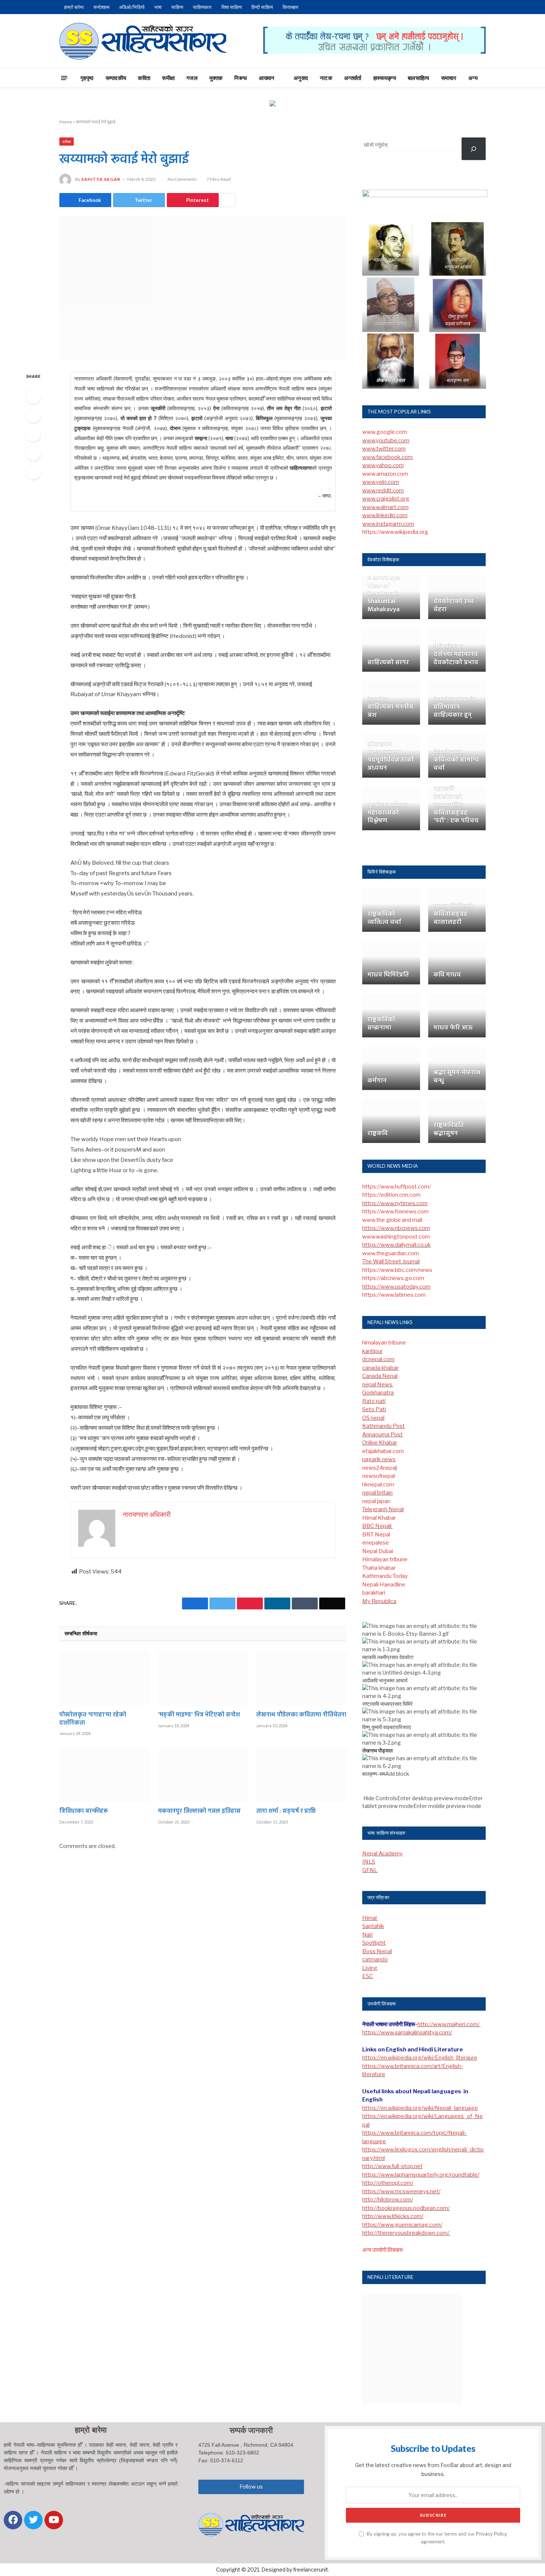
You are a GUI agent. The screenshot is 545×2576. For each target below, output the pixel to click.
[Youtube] (54, 2520)
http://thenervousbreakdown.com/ (406, 2233)
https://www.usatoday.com (396, 1287)
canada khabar (380, 1368)
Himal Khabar (379, 1518)
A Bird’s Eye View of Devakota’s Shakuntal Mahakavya (384, 594)
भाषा (158, 7)
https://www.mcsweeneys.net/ (401, 2191)
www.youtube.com (386, 441)
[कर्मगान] (391, 1069)
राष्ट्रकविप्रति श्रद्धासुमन (449, 1130)
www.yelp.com (381, 482)
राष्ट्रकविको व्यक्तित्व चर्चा (384, 918)
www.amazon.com (385, 474)
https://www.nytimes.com (395, 1203)
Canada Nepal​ (380, 1376)
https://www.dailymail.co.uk (397, 1245)
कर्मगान (377, 1081)
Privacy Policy (492, 2534)
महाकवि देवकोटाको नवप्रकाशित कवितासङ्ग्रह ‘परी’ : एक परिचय (456, 805)
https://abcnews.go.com (393, 1278)
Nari (367, 1935)
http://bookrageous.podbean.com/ (406, 2208)
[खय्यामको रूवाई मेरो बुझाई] (203, 288)
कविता (144, 78)
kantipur (372, 1351)
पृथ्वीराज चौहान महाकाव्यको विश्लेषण (388, 813)
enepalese (376, 1543)
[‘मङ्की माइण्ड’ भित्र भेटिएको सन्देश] (203, 1678)
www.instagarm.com (388, 524)
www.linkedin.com (385, 515)
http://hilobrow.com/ (388, 2200)
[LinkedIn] (33, 434)
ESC (368, 1976)
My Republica (379, 1601)
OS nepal (373, 1418)
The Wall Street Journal (391, 1262)
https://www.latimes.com (394, 1295)
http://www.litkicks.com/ (393, 2216)
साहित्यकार (202, 7)
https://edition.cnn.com (391, 1195)
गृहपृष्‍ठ (87, 78)
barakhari (374, 1593)
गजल (192, 78)
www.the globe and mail (392, 1220)
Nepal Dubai (378, 1551)
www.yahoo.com (383, 465)
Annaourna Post (382, 1435)
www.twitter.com (384, 449)
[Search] (499, 78)
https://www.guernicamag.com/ (402, 2225)
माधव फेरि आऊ (453, 1028)
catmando (375, 1960)
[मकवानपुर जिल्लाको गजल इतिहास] (203, 1775)
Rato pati (374, 1401)
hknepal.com (378, 1485)
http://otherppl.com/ (388, 2183)
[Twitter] (33, 415)
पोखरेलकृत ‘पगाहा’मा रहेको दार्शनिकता (93, 1719)
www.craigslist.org (386, 499)
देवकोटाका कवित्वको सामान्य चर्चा (456, 760)
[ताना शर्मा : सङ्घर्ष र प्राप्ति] (301, 1775)
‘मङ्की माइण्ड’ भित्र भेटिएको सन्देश (199, 1715)
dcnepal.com (378, 1359)
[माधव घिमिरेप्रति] (391, 963)
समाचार (449, 78)
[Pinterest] (33, 453)
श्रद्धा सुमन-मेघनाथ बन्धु (457, 1077)
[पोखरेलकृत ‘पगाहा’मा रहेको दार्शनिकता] (105, 1678)
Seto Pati (374, 1409)
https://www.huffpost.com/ (397, 1187)
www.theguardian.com (391, 1253)
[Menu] (64, 78)
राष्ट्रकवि (378, 1134)
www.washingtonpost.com (396, 1237)
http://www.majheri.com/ (449, 2024)
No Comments (182, 179)
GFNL (370, 1870)
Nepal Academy (382, 1854)
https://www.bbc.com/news (397, 1270)
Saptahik (373, 1926)
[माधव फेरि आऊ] (457, 1016)
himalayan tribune (384, 1343)
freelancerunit (311, 2570)
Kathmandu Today (385, 1576)
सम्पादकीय (116, 78)
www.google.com (385, 432)
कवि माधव (447, 975)
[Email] (33, 472)
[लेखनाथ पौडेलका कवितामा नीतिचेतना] (301, 1678)
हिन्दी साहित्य (262, 7)
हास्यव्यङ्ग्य (385, 78)
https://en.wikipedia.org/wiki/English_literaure (420, 2058)
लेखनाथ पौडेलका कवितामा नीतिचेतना (301, 1715)
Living (370, 1968)
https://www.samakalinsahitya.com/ (407, 2032)
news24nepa (379, 1468)
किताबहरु (290, 7)
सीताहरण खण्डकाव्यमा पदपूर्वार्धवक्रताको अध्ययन (391, 756)
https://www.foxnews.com (395, 1211)
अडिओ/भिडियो (132, 7)
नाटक (326, 78)
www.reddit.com (383, 491)
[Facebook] (33, 396)
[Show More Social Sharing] (228, 200)
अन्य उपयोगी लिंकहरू (383, 2250)
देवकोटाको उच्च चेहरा (453, 606)
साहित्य (177, 7)
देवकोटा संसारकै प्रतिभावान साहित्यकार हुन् (455, 707)
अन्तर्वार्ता (353, 78)
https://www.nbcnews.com (396, 1228)
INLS (369, 1862)
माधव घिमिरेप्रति (388, 975)
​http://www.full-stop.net (392, 2166)
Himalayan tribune (385, 1559)
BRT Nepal (376, 1535)
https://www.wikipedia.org (395, 532)
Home (66, 122)
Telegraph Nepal (383, 1509)
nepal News (378, 1385)
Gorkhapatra (378, 1393)
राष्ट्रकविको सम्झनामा (381, 1024)
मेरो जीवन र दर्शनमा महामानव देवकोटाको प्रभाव (456, 654)
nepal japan (376, 1501)
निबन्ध (241, 78)
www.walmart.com (385, 507)
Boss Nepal (377, 1951)
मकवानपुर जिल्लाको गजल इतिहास (199, 1812)
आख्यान (267, 78)
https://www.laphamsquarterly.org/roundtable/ (421, 2175)
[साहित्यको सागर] (391, 650)
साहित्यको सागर (388, 663)
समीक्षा (168, 78)
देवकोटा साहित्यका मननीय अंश (390, 707)
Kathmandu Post (384, 1426)
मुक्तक (216, 78)
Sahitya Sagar (101, 179)
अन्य (473, 78)
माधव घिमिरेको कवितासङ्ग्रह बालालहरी (453, 914)
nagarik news (379, 1459)
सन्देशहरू (101, 7)
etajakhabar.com (383, 1451)
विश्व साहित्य (232, 7)
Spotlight (374, 1943)
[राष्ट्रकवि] (391, 1121)
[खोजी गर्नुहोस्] (474, 149)
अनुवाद (301, 78)
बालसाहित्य (419, 78)
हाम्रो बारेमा (74, 7)
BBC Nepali (377, 1526)
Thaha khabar (379, 1568)
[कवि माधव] (457, 963)
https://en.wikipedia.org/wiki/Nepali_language (420, 2108)
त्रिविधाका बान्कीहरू (84, 1812)
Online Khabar (380, 1443)
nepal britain (377, 1493)
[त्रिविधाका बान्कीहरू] (105, 1775)
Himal (370, 1918)
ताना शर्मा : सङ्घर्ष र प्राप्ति (286, 1812)
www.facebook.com (387, 457)
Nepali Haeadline (384, 1585)
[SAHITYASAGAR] (143, 41)
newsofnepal (379, 1476)
